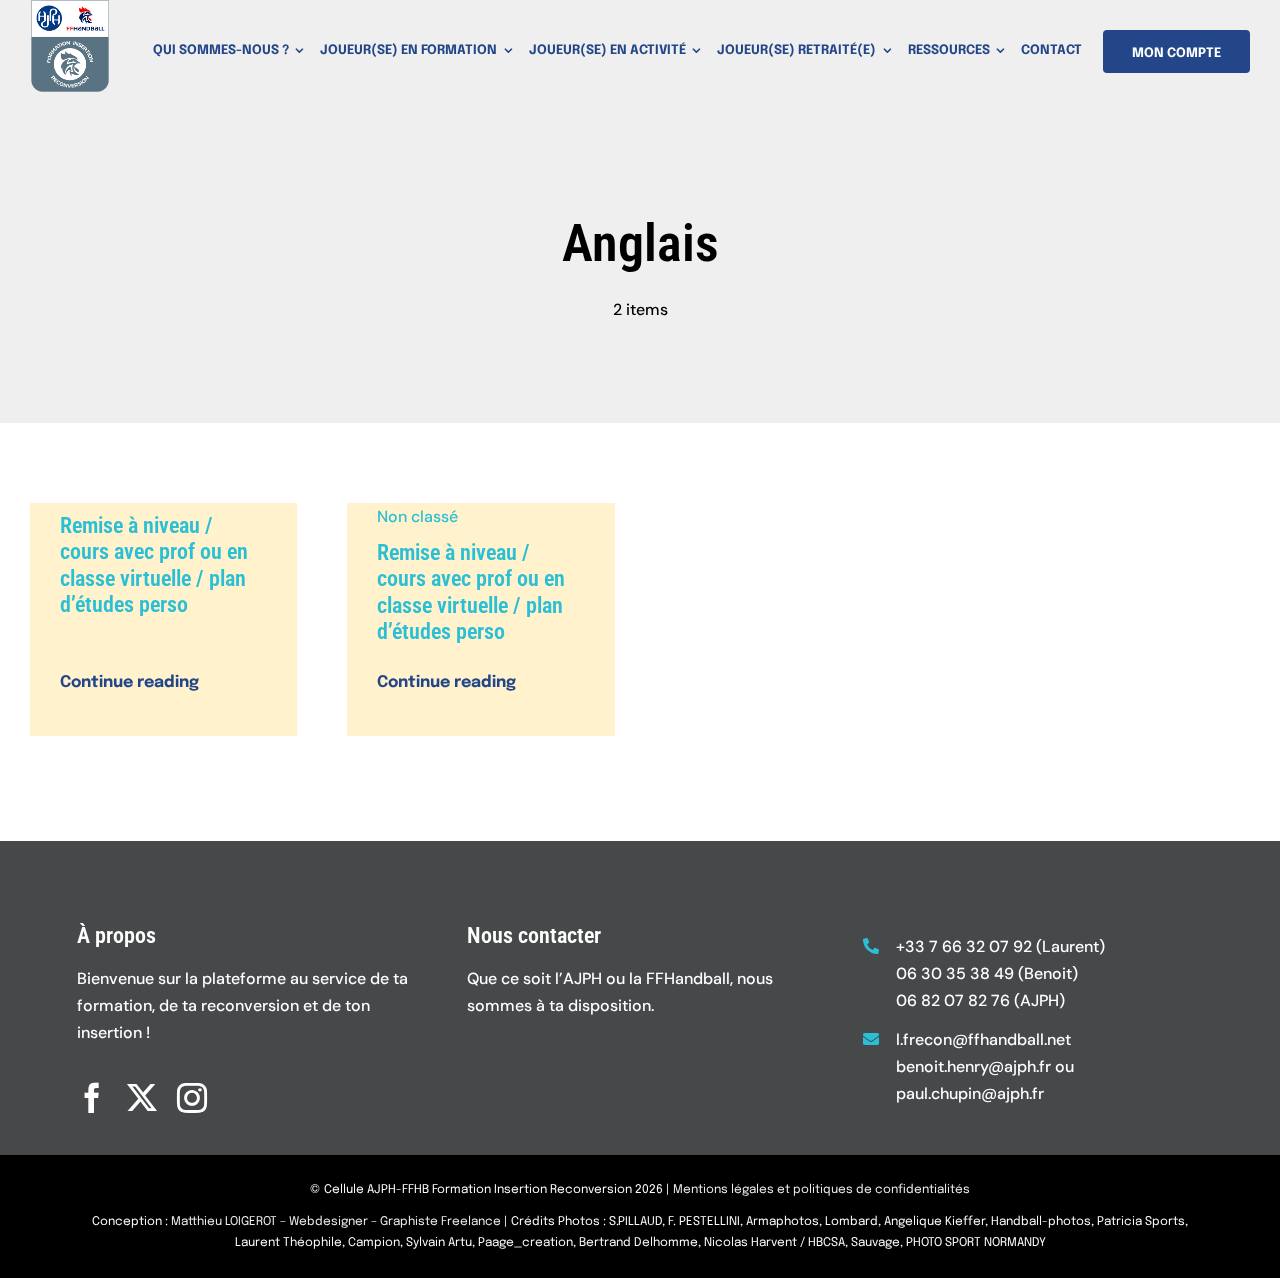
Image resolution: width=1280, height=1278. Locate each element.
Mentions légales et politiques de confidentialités (821, 1190)
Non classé (417, 516)
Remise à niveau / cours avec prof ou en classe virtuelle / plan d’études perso (154, 565)
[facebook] (92, 1098)
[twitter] (142, 1098)
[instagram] (192, 1098)
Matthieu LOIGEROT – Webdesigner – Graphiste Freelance (336, 1222)
